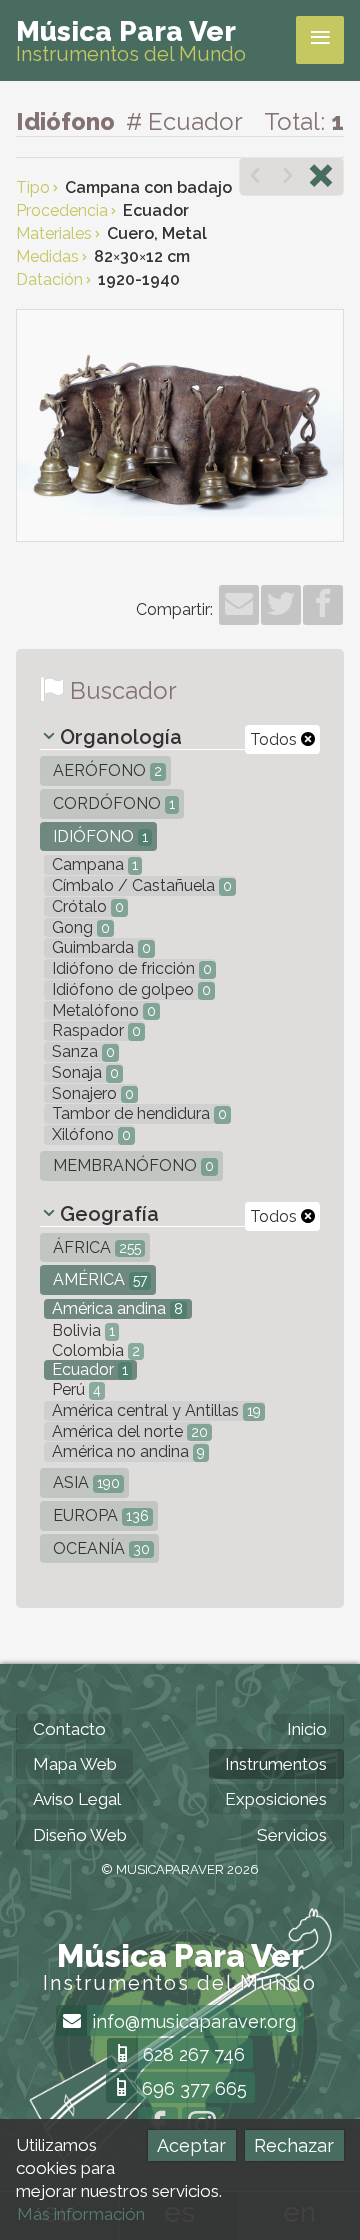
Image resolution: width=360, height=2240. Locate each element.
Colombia (94, 1350)
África (95, 1247)
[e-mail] (239, 605)
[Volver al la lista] (321, 178)
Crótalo (86, 906)
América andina (115, 1308)
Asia (84, 1482)
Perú (74, 1389)
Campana (93, 864)
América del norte (128, 1431)
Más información (81, 2214)
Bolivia (81, 1330)
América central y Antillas (154, 1410)
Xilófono (89, 1134)
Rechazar (294, 2145)
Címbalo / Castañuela (140, 885)
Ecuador (88, 1369)
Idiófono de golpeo (129, 989)
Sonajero (91, 1093)
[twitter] (281, 605)
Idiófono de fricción (130, 968)
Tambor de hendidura (137, 1113)
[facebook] (323, 605)
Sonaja (83, 1072)
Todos (275, 739)
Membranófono (131, 1165)
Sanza (81, 1051)
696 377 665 (192, 2088)
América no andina (126, 1451)
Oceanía (99, 1548)
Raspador (94, 1030)
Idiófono (98, 836)
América (98, 1279)
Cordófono (112, 803)
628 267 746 (191, 2054)
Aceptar (191, 2145)
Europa (99, 1515)
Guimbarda (99, 947)
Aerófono (105, 770)
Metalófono (102, 1010)
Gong (79, 927)
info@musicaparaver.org (191, 2021)
